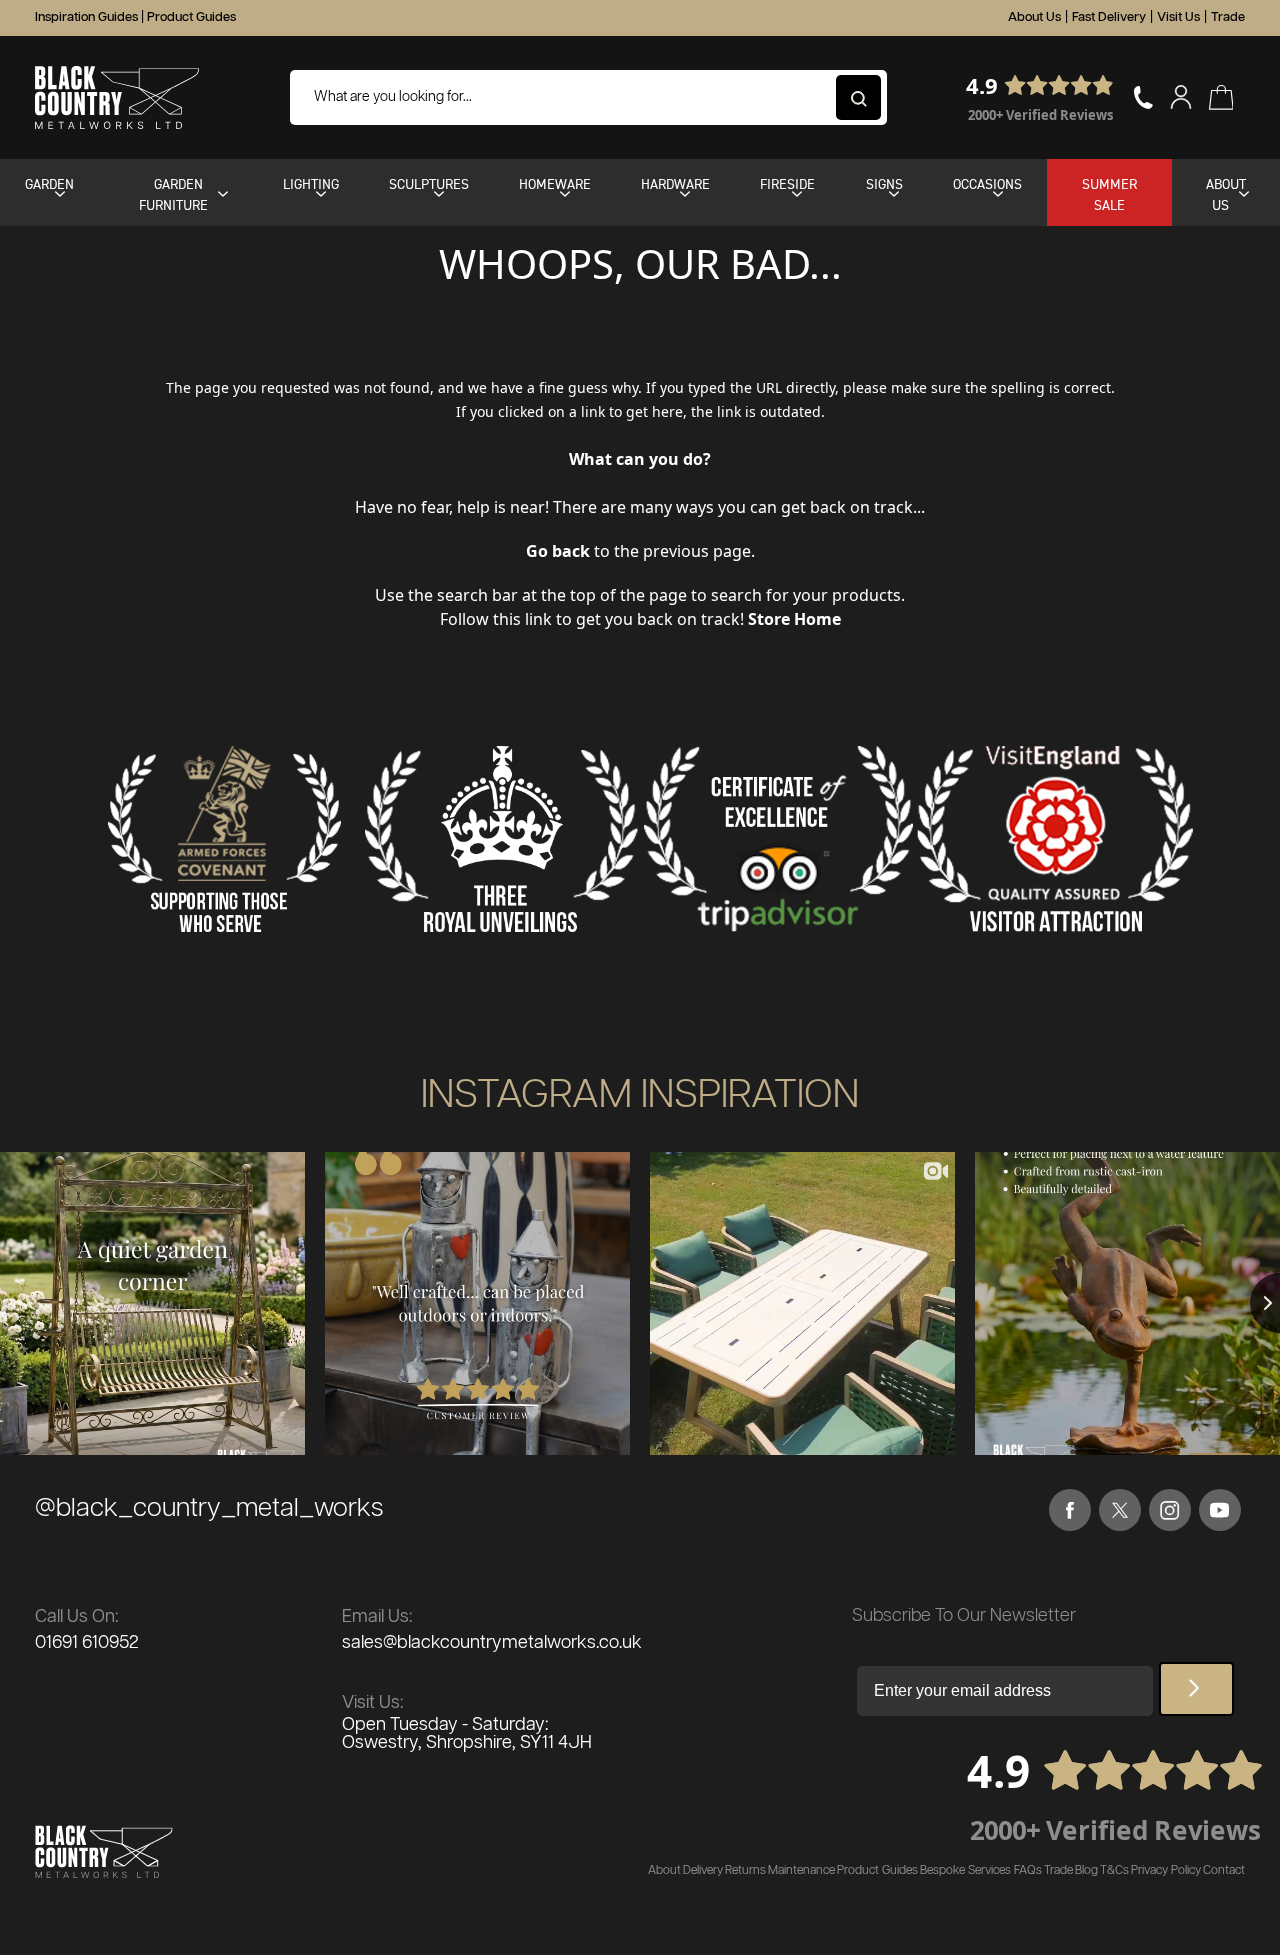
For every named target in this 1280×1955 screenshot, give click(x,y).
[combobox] (588, 97)
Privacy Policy (1166, 1870)
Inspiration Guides (86, 17)
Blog (1086, 1870)
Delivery (703, 1870)
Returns (745, 1870)
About (664, 1870)
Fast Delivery (1109, 17)
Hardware (675, 183)
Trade (1228, 17)
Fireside (787, 183)
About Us (1034, 17)
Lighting (311, 183)
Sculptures (429, 183)
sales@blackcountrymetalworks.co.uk (492, 1643)
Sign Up (1196, 1689)
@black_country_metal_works (209, 1508)
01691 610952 (87, 1643)
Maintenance (801, 1870)
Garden (49, 183)
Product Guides (191, 17)
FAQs (1028, 1870)
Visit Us (1178, 17)
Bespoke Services (965, 1870)
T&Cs (1114, 1870)
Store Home (794, 619)
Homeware (555, 183)
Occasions (987, 183)
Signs (884, 183)
